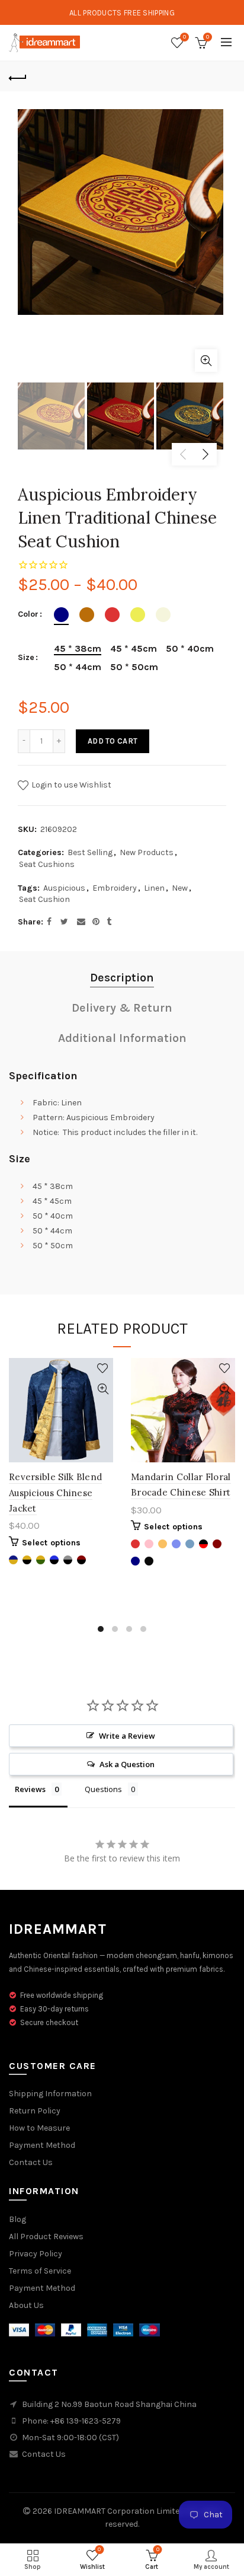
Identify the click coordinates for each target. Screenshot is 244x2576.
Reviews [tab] (30, 1789)
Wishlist (184, 37)
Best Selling (90, 852)
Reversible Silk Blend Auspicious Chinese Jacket (55, 1493)
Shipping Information (50, 2094)
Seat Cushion (44, 899)
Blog (17, 2219)
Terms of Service (40, 2271)
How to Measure (39, 2128)
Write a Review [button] (127, 1736)
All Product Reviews (46, 2237)
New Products (147, 852)
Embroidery (115, 888)
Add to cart (113, 741)
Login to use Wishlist (70, 785)
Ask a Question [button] (127, 1764)
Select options (51, 1543)
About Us (26, 2305)
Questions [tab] (103, 1789)
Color (28, 614)
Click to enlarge (206, 361)
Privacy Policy (36, 2254)
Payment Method (42, 2145)
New (180, 888)
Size (26, 658)
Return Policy (35, 2111)
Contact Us (31, 2162)
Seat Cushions (47, 864)
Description (122, 978)
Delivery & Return (122, 1008)
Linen (154, 888)
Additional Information (122, 1038)
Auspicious (64, 888)
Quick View (103, 1389)
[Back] (18, 76)
